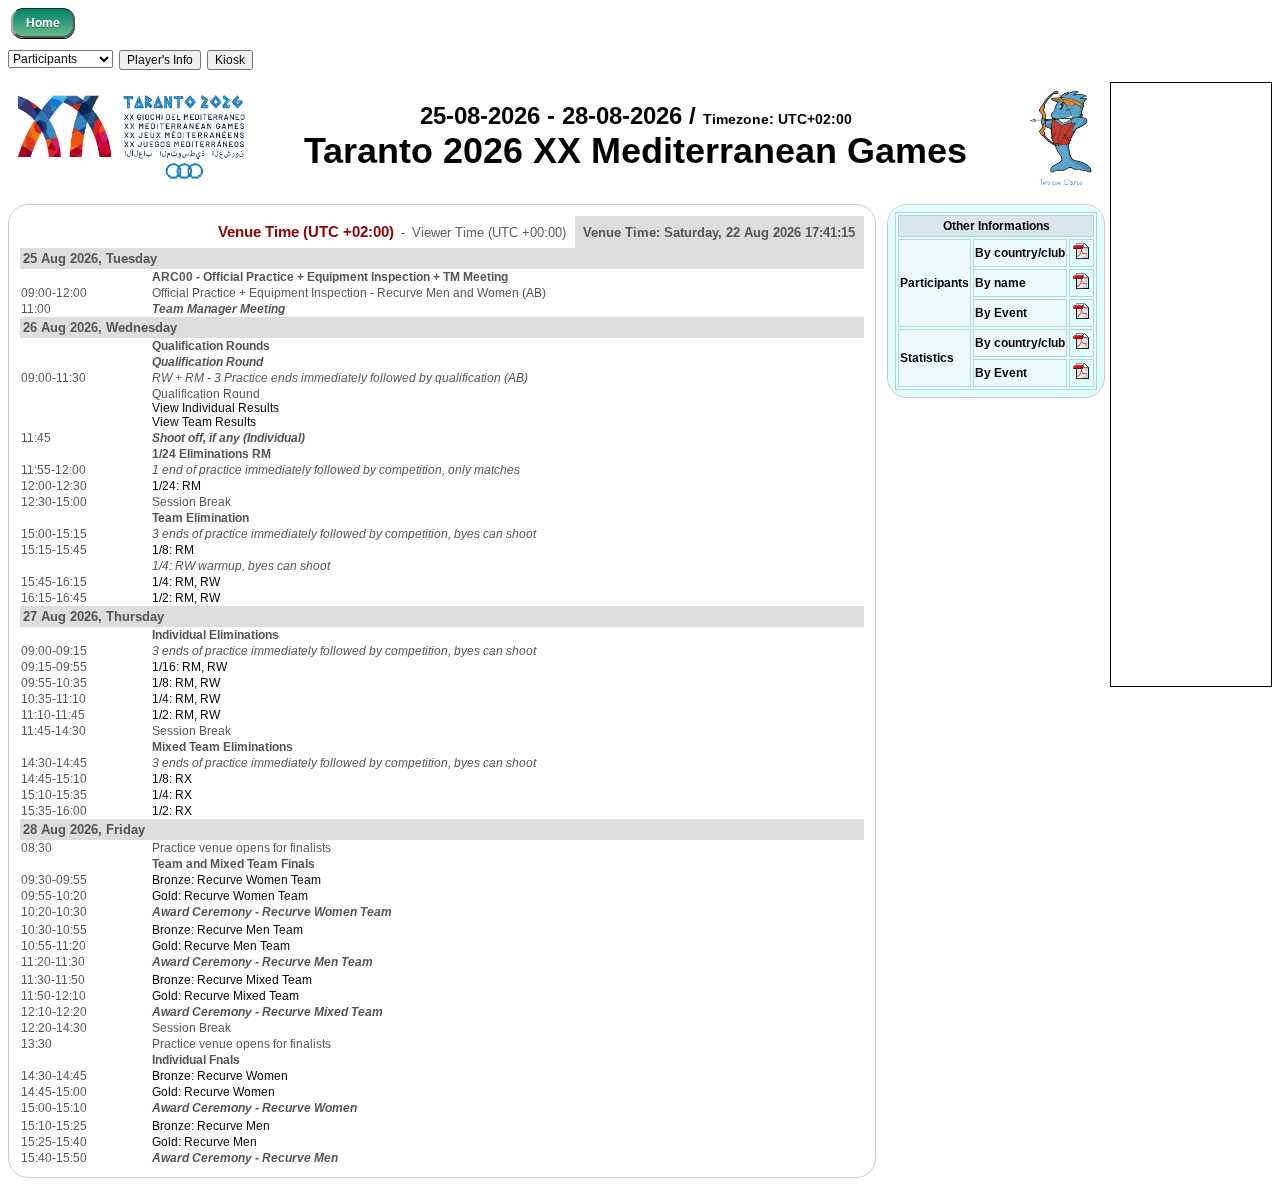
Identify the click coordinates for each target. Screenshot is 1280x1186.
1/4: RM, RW (186, 582)
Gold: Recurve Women (213, 1092)
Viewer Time (489, 232)
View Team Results (204, 422)
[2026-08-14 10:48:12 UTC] (1081, 258)
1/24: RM (176, 486)
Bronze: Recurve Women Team (236, 880)
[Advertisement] (1191, 383)
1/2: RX (172, 811)
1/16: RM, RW (189, 667)
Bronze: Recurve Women (220, 1076)
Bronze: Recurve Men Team (227, 930)
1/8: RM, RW (186, 683)
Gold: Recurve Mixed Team (225, 996)
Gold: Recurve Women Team (230, 896)
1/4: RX (172, 795)
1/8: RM (173, 550)
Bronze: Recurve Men (211, 1126)
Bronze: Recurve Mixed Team (232, 980)
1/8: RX (172, 779)
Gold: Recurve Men (204, 1142)
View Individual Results (215, 408)
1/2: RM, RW (186, 598)
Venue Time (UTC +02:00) (306, 232)
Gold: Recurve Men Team (221, 946)
